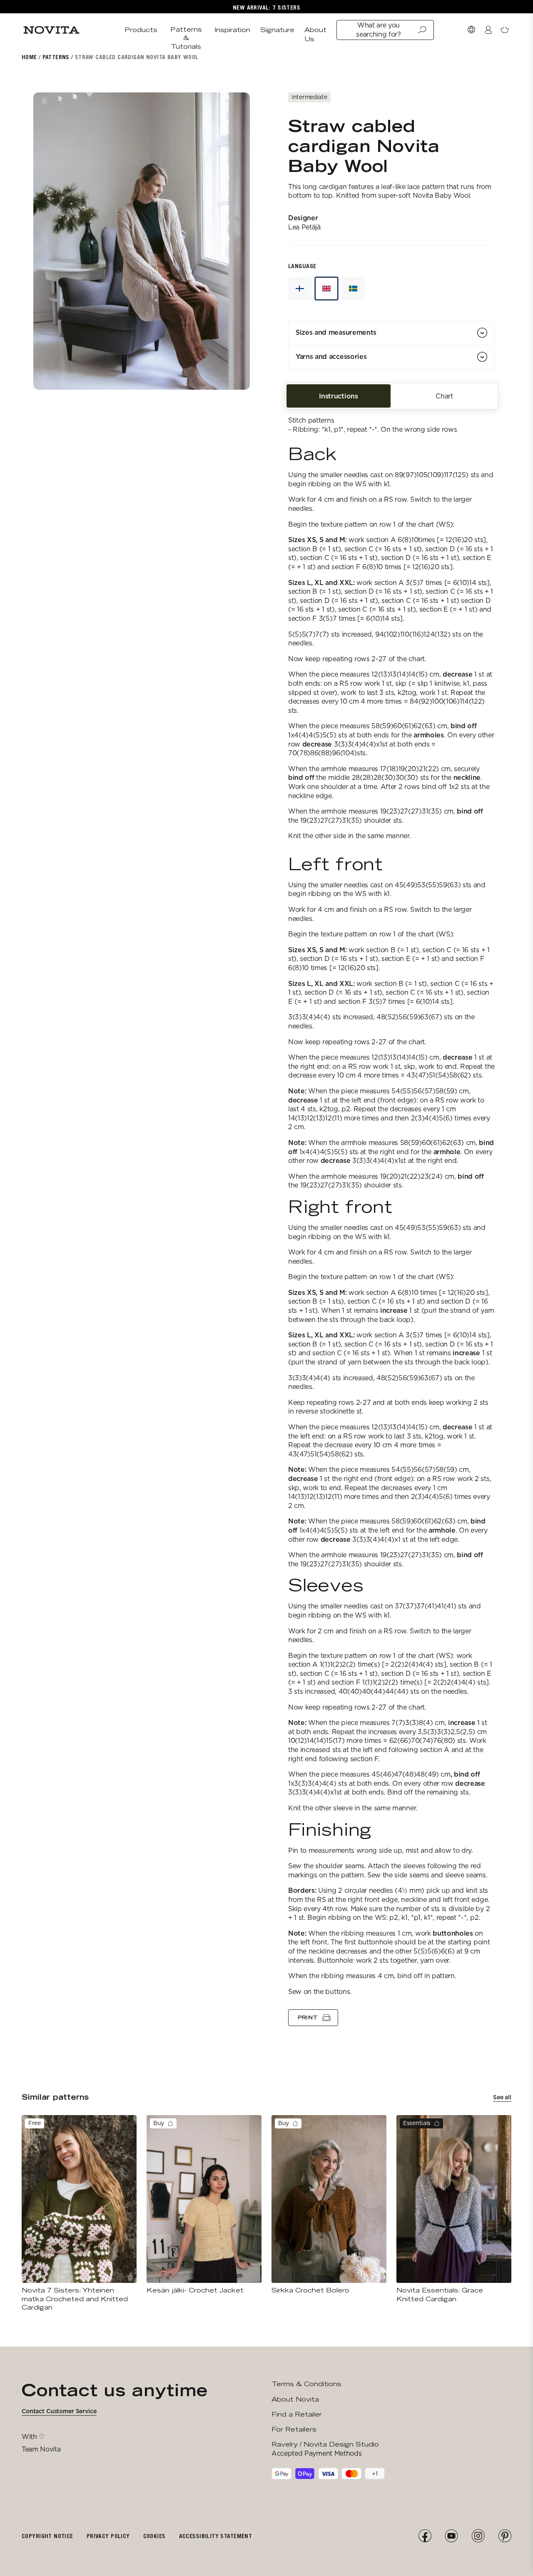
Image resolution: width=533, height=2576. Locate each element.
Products (141, 30)
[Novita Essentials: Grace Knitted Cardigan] (454, 2209)
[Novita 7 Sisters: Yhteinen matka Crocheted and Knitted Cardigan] (79, 2213)
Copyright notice (47, 2536)
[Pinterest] (505, 2536)
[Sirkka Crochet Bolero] (329, 2205)
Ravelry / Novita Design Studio (325, 2444)
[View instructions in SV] (353, 289)
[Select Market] (471, 30)
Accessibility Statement (216, 2536)
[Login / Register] (488, 30)
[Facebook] (425, 2536)
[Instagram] (478, 2536)
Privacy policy (108, 2536)
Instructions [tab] (338, 396)
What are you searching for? (379, 30)
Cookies (154, 2536)
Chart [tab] (444, 396)
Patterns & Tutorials (186, 38)
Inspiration (232, 30)
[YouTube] (451, 2536)
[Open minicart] (505, 30)
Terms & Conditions (306, 2384)
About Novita (295, 2399)
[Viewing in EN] (326, 289)
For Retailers (294, 2429)
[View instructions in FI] (300, 289)
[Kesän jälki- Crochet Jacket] (204, 2205)
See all (502, 2097)
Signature (277, 30)
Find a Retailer (297, 2414)
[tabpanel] (391, 1216)
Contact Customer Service (59, 2411)
